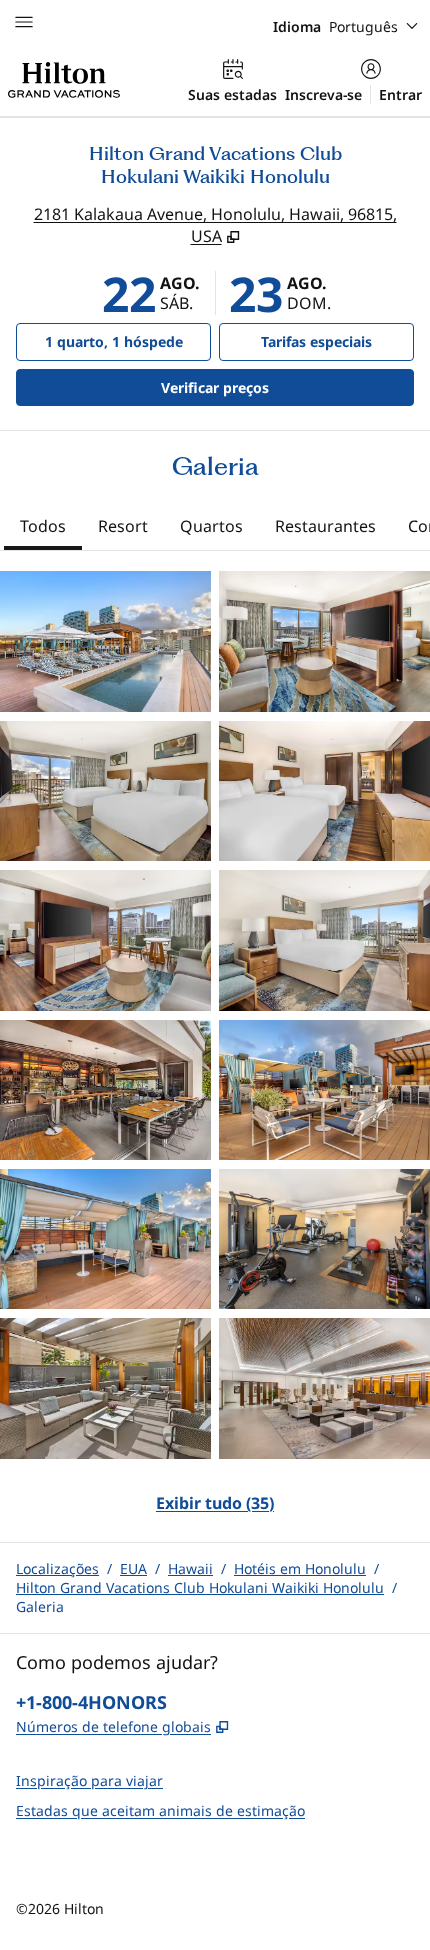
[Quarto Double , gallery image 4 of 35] (324, 791)
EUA (133, 1568)
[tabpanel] (215, 1054)
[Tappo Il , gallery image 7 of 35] (105, 1090)
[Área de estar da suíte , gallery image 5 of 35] (105, 940)
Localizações (57, 1568)
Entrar (400, 94)
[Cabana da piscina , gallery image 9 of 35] (105, 1239)
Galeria (40, 1606)
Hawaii (190, 1568)
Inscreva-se (323, 94)
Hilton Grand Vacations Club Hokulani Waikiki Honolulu (200, 1587)
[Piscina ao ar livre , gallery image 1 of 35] (105, 641)
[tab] (43, 528)
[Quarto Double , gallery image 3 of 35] (105, 791)
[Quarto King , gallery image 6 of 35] (324, 940)
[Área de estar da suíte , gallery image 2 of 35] (324, 641)
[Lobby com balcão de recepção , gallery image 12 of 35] (324, 1388)
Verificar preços (267, 387)
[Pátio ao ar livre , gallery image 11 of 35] (105, 1388)
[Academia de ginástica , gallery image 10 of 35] (324, 1239)
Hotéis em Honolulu (300, 1568)
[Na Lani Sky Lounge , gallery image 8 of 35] (324, 1090)
